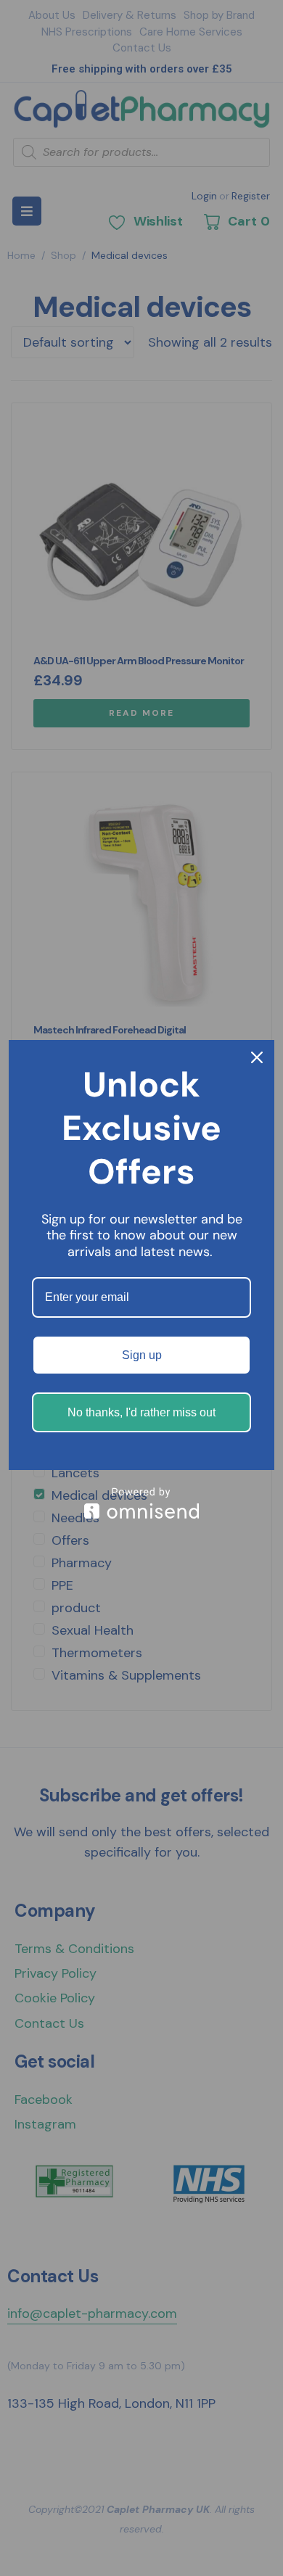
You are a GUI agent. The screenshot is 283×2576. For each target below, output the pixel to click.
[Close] (257, 1057)
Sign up (142, 1355)
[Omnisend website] (141, 1503)
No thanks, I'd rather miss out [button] (141, 1412)
